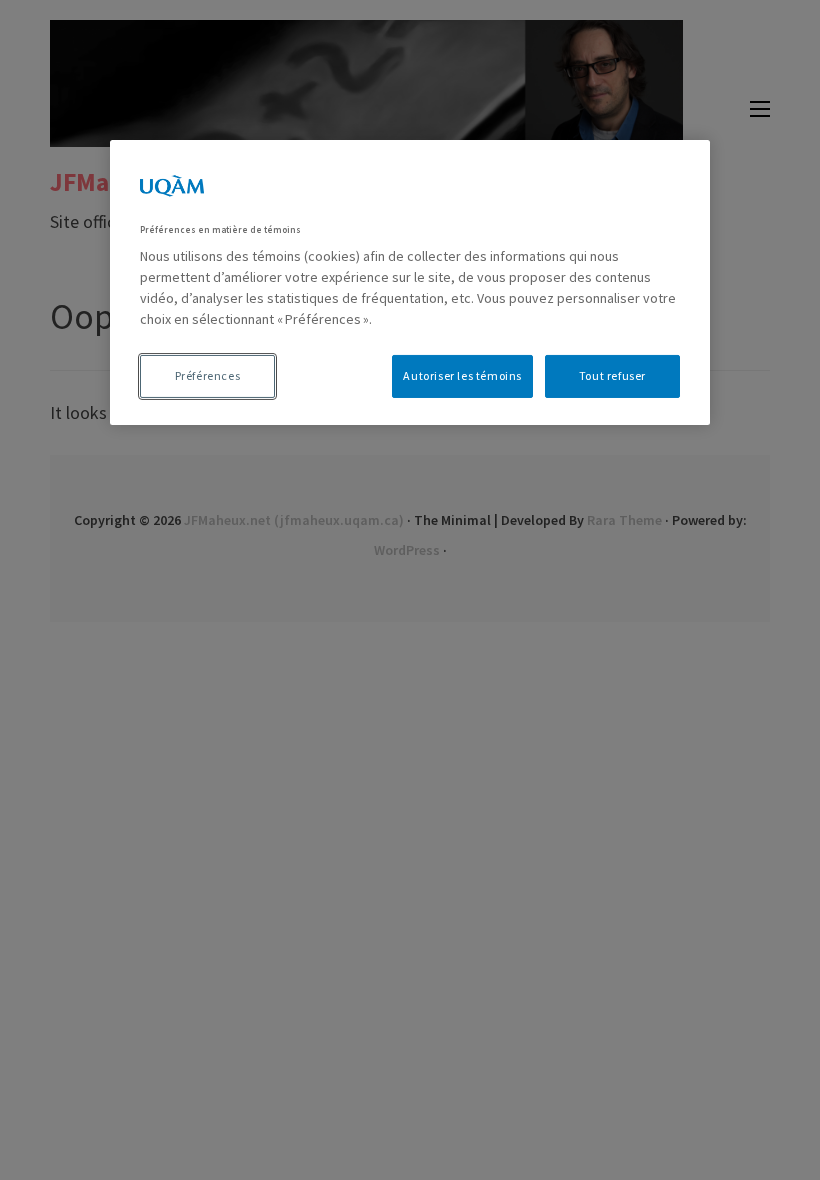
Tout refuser (612, 375)
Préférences (208, 375)
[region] (410, 282)
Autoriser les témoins (462, 375)
